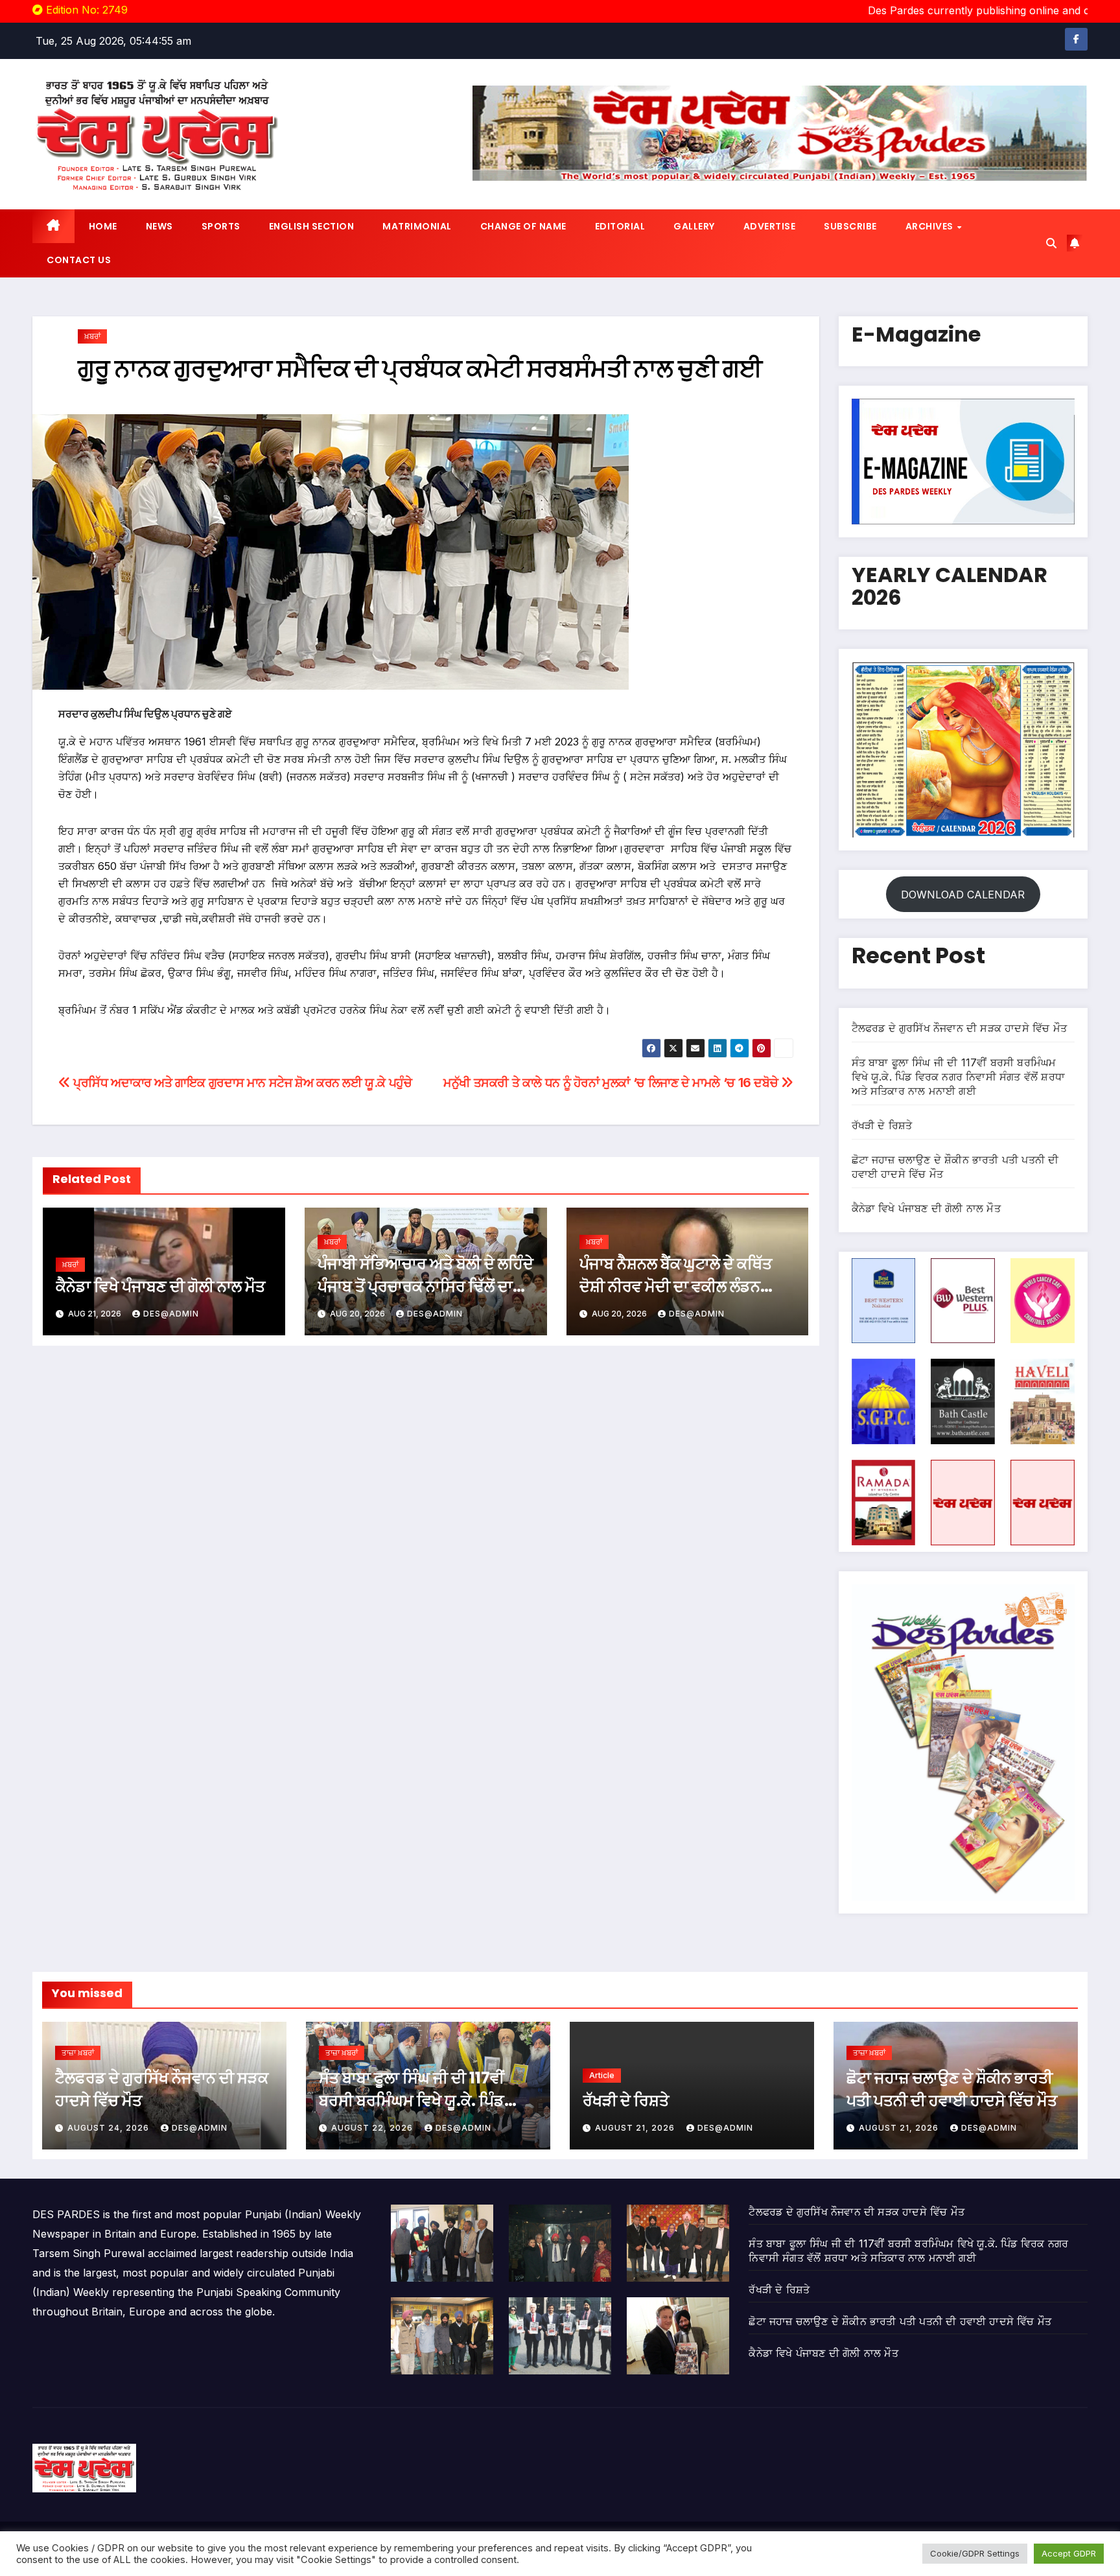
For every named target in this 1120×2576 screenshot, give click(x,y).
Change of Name (523, 226)
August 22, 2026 (373, 2128)
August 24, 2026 (110, 2128)
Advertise (770, 226)
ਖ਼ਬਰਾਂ (92, 336)
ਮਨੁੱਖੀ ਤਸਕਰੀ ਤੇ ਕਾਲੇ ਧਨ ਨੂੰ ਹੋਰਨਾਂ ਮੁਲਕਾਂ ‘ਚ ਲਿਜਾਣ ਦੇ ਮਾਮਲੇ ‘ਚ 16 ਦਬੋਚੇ (612, 1083)
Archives (931, 226)
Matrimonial (417, 226)
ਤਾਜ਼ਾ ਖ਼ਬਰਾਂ (78, 2053)
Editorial (620, 226)
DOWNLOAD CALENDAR (963, 895)
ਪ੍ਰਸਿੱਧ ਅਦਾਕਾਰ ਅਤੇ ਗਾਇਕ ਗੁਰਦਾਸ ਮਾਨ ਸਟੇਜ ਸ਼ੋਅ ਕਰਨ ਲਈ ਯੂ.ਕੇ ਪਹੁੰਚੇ (241, 1083)
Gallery (694, 226)
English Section (312, 226)
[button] (1051, 243)
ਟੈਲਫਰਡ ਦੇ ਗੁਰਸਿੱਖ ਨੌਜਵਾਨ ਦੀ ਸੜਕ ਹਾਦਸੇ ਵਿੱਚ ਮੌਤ (960, 1028)
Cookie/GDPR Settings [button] (975, 2553)
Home (103, 226)
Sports (221, 226)
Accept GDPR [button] (1069, 2553)
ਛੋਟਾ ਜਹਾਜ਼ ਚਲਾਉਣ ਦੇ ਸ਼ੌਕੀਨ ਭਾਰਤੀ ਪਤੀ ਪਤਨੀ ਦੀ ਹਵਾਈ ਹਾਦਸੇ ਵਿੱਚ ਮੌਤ (900, 2321)
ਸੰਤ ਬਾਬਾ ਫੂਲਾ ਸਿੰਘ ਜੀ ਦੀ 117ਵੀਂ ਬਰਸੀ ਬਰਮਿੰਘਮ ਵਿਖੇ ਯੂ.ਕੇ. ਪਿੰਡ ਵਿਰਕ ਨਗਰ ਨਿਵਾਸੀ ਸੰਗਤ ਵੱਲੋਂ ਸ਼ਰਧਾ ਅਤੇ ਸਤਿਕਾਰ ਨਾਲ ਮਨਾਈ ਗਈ (959, 1077)
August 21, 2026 (636, 2128)
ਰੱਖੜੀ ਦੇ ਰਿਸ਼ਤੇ (882, 1125)
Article (602, 2075)
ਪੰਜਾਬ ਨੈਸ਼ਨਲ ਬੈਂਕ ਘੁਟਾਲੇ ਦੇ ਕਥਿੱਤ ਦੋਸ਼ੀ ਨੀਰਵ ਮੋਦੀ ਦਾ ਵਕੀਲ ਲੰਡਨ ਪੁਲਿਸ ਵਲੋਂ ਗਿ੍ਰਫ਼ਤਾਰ (676, 1286)
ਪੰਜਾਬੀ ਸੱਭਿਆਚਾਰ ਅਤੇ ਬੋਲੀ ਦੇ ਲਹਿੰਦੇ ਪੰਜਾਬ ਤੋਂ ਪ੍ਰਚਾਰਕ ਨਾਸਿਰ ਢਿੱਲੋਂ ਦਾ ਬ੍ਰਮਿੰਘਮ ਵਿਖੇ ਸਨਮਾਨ (426, 1286)
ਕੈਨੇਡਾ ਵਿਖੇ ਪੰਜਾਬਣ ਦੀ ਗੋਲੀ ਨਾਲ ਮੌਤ (160, 1286)
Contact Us (79, 260)
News (159, 226)
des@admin (171, 1314)
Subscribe (850, 226)
